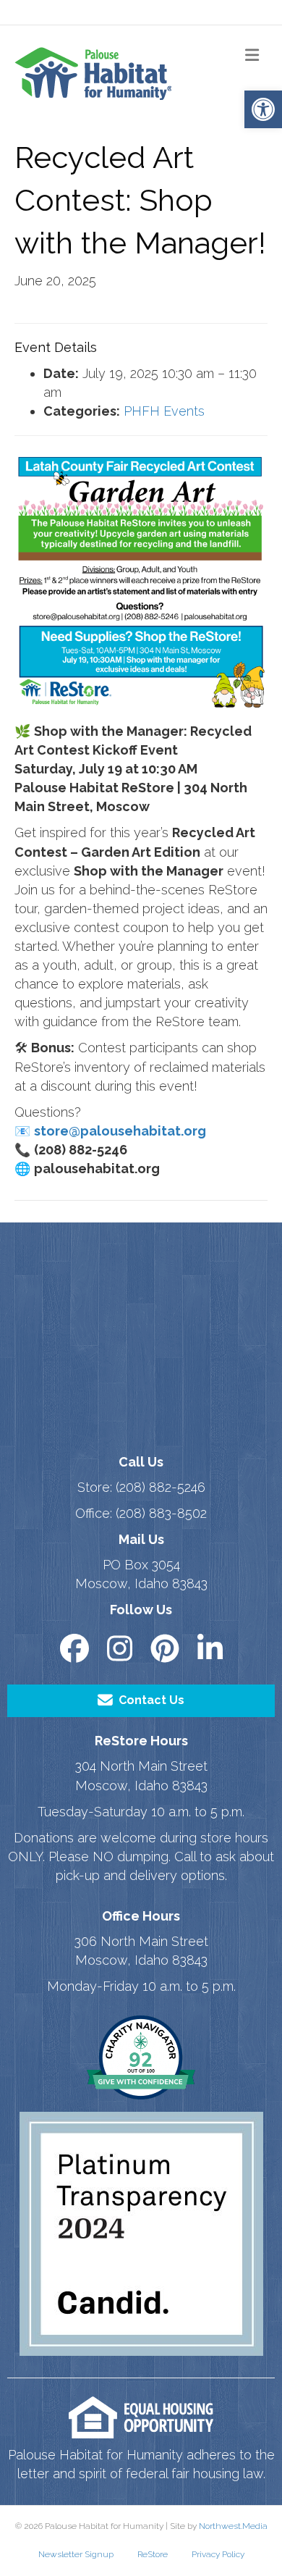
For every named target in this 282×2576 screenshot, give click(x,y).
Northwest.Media (233, 2526)
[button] (263, 109)
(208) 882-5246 (161, 1487)
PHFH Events (164, 411)
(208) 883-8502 (161, 1513)
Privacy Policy (218, 2554)
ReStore (153, 2554)
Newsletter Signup (76, 2554)
